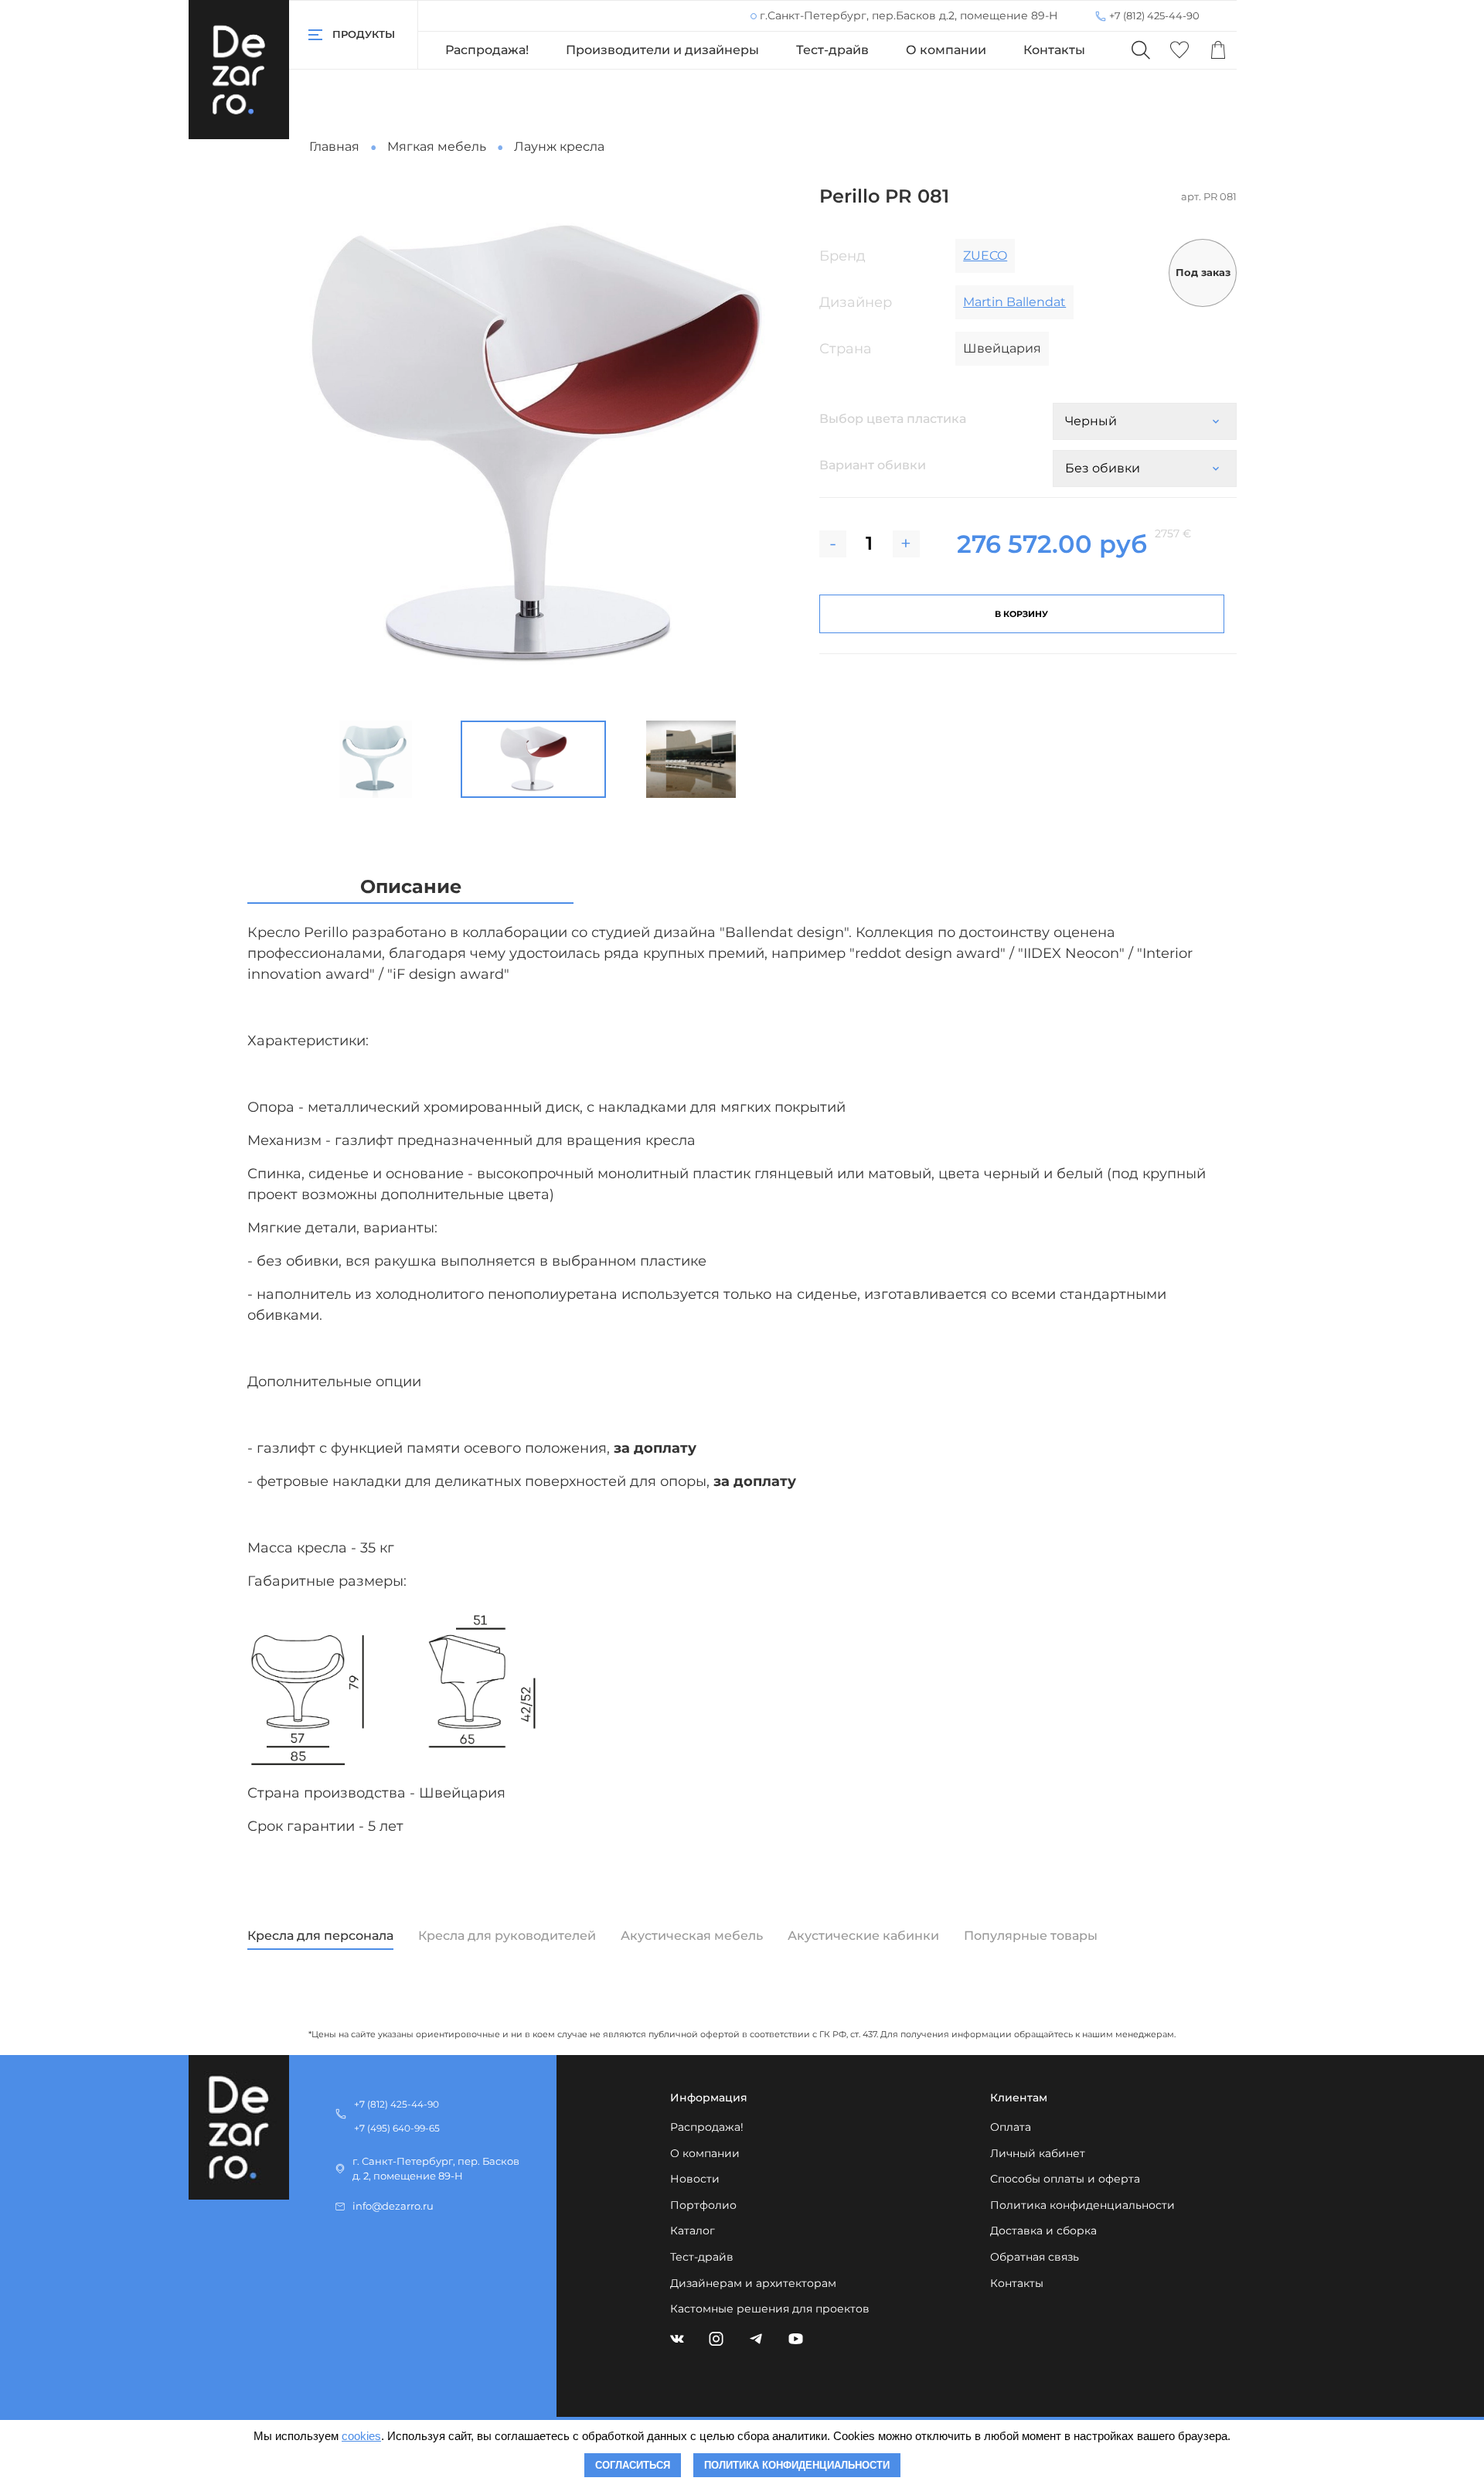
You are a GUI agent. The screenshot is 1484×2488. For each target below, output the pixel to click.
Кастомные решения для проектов (770, 2309)
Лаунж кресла (559, 147)
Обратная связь (1035, 2257)
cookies (361, 2436)
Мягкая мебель (437, 147)
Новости (695, 2179)
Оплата (1011, 2127)
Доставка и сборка (1043, 2231)
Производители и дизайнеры (662, 50)
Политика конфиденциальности (1082, 2205)
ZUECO (985, 256)
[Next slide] (770, 447)
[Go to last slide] (284, 759)
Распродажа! (487, 50)
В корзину (1021, 614)
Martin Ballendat (1014, 302)
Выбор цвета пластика (893, 419)
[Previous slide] (297, 447)
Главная (334, 147)
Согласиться (633, 2465)
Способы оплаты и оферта (1065, 2179)
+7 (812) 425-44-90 (1154, 15)
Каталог (693, 2231)
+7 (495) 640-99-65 (397, 2128)
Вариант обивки (873, 465)
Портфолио (703, 2205)
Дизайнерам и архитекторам (753, 2283)
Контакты (1054, 50)
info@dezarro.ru (393, 2206)
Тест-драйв (832, 50)
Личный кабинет (1038, 2153)
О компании (946, 50)
